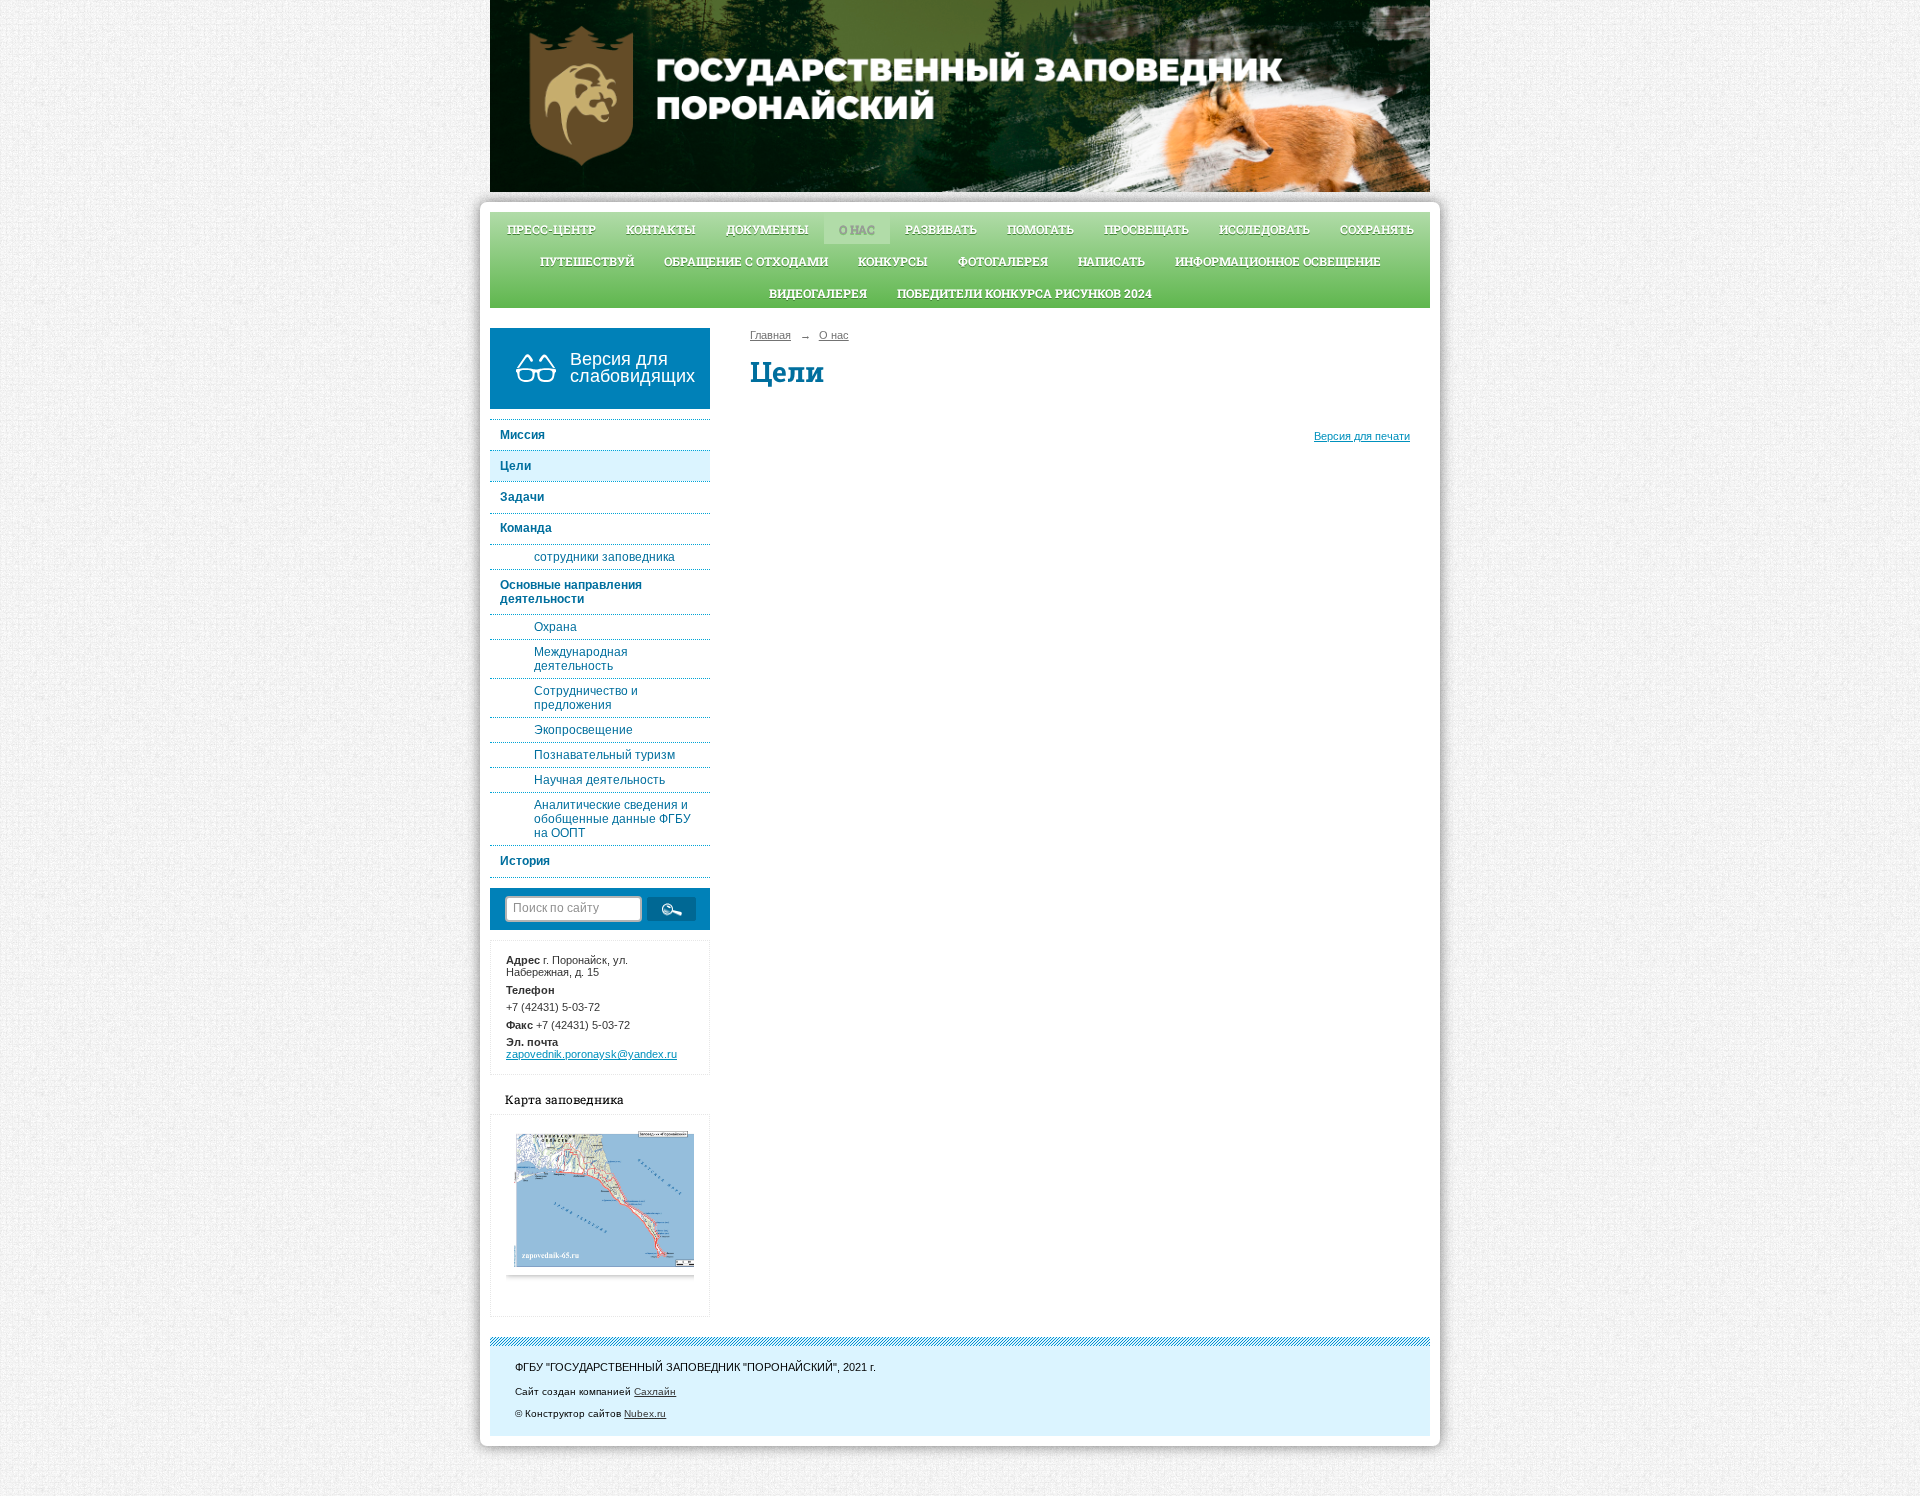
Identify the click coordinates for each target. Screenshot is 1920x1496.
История (525, 861)
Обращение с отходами (746, 261)
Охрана (555, 627)
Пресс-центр (551, 229)
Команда (526, 528)
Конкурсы (893, 261)
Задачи (522, 497)
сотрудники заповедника (604, 557)
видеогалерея (818, 293)
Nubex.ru (645, 1413)
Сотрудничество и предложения (586, 698)
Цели (515, 466)
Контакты (661, 229)
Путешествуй (587, 261)
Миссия (522, 435)
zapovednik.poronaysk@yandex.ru (591, 1054)
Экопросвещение (583, 730)
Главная (770, 335)
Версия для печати (1362, 436)
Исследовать (1264, 229)
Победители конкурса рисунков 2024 (1024, 293)
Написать (1111, 261)
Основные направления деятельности (571, 592)
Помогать (1040, 229)
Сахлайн (655, 1391)
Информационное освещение (1278, 261)
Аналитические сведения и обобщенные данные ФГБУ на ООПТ (612, 819)
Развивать (941, 229)
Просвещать (1146, 229)
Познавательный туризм (604, 755)
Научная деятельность (599, 780)
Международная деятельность (581, 659)
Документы (767, 229)
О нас (857, 229)
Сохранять (1377, 229)
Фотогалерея (1003, 261)
